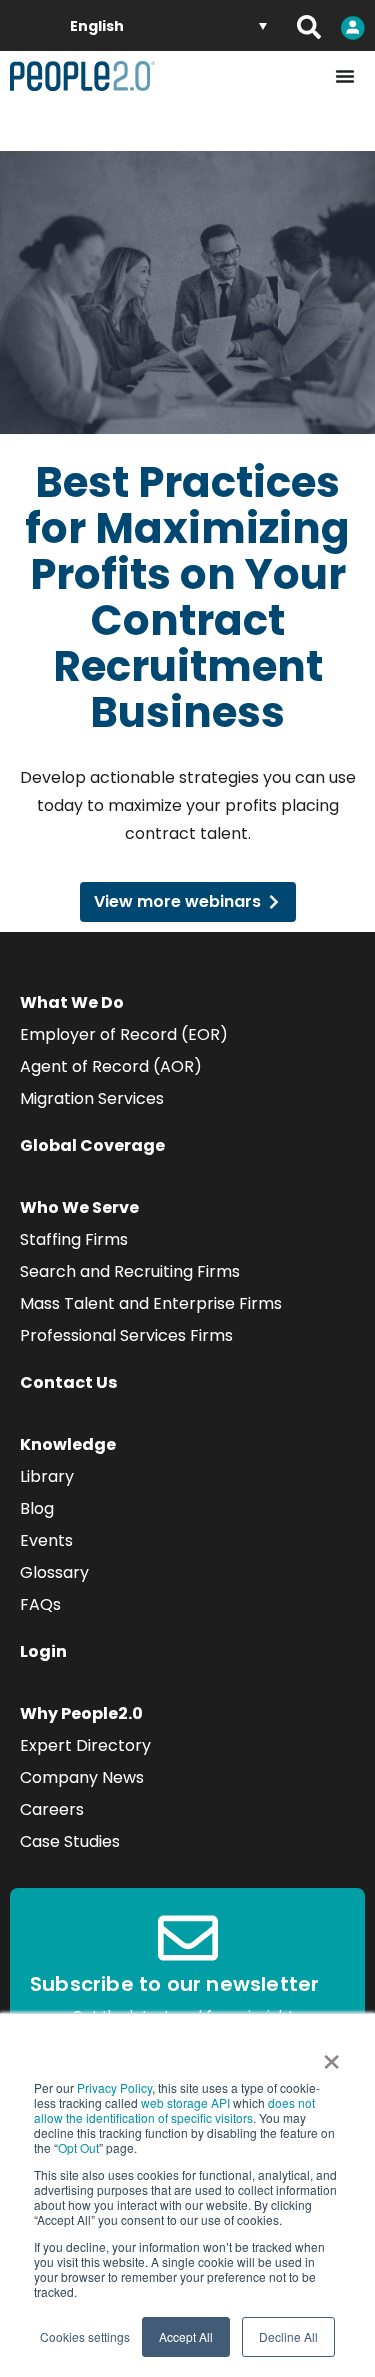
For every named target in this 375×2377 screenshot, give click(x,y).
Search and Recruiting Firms (130, 1271)
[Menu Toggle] (345, 76)
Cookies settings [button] (85, 2336)
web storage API (187, 2102)
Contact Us (68, 1382)
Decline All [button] (288, 2336)
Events (46, 1540)
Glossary (54, 1572)
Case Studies (70, 1841)
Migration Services (92, 1098)
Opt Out (78, 2147)
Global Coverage (92, 1145)
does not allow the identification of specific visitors (174, 2110)
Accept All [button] (186, 2336)
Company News (82, 1777)
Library (47, 1476)
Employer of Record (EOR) (124, 1034)
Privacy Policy (114, 2087)
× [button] (331, 2055)
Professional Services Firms (126, 1335)
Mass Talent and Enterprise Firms (151, 1303)
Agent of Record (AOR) (111, 1066)
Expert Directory (85, 1745)
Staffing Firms (74, 1239)
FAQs (40, 1604)
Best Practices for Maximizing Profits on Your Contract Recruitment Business (187, 597)
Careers (52, 1809)
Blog (37, 1508)
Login (43, 1651)
